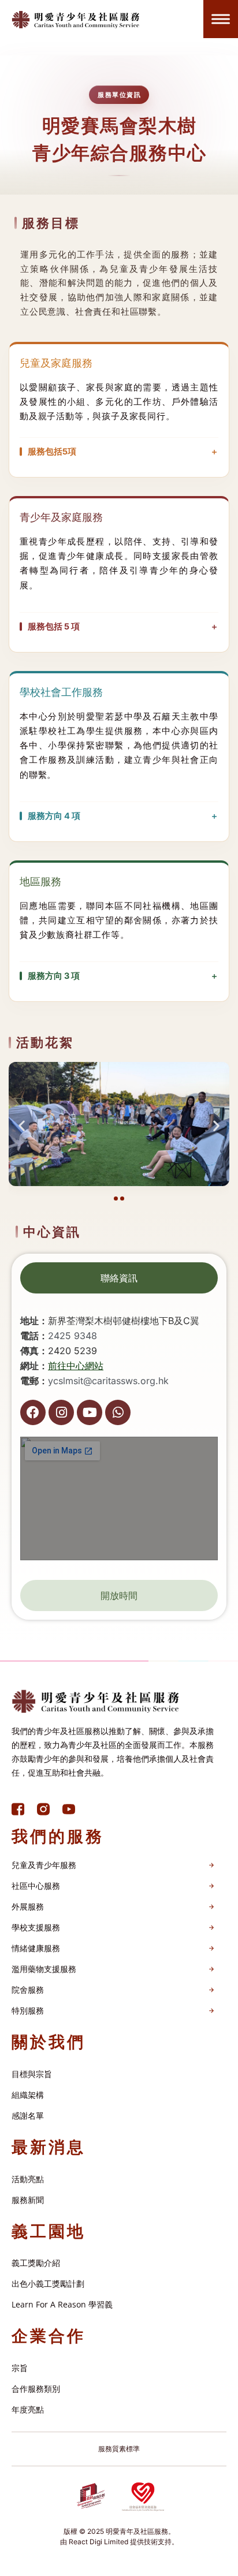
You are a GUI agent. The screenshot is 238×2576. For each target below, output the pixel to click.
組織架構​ (28, 2095)
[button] (22, 1126)
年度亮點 (28, 2409)
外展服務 (28, 1906)
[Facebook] (33, 1412)
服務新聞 (28, 2200)
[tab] (119, 1278)
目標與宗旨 (32, 2074)
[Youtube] (90, 1412)
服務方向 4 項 (54, 816)
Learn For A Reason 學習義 (62, 2304)
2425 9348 (72, 1336)
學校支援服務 (36, 1927)
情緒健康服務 (36, 1948)
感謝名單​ (28, 2115)
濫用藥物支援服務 (44, 1969)
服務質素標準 (119, 2449)
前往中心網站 (76, 1366)
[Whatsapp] (118, 1412)
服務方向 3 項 (54, 976)
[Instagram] (61, 1412)
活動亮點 (28, 2179)
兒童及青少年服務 (44, 1865)
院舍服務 (28, 1990)
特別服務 (28, 2010)
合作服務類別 (36, 2389)
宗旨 (20, 2368)
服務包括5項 (52, 451)
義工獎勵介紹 (36, 2263)
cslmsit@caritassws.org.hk (111, 1381)
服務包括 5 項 (54, 626)
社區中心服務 (36, 1886)
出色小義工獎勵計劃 (48, 2284)
